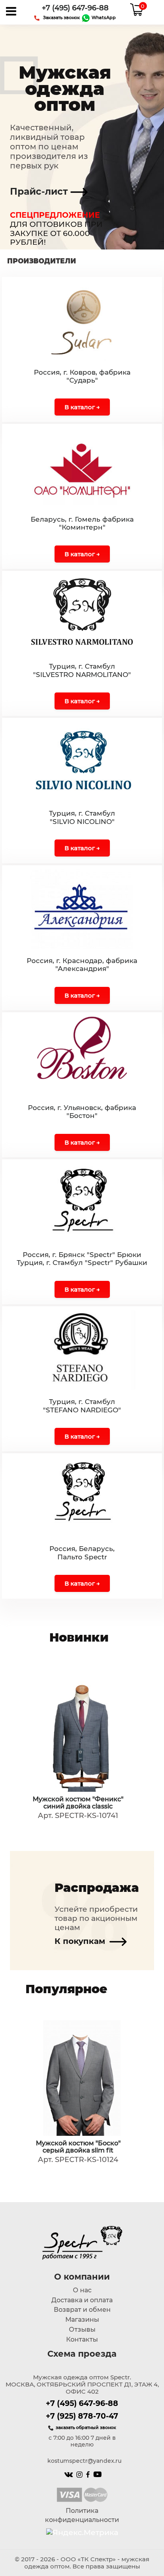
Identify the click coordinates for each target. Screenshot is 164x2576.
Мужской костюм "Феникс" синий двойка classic (78, 1803)
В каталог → (82, 407)
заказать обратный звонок (86, 2427)
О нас (82, 2290)
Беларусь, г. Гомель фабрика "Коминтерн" (82, 523)
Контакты (82, 2339)
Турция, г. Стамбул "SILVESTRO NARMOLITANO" (82, 670)
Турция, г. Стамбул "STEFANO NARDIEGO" (82, 1406)
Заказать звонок (61, 17)
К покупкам (81, 1941)
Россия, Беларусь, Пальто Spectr (82, 1553)
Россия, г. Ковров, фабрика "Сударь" (82, 376)
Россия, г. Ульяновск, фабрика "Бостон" (82, 1112)
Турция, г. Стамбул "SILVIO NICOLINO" (82, 817)
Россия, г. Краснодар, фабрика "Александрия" (82, 965)
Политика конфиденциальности (82, 2515)
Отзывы (82, 2329)
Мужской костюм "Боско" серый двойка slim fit (78, 2147)
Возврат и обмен (82, 2310)
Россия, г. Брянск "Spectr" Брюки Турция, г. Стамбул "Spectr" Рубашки (82, 1259)
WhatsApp (103, 17)
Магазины (82, 2320)
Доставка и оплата (82, 2300)
